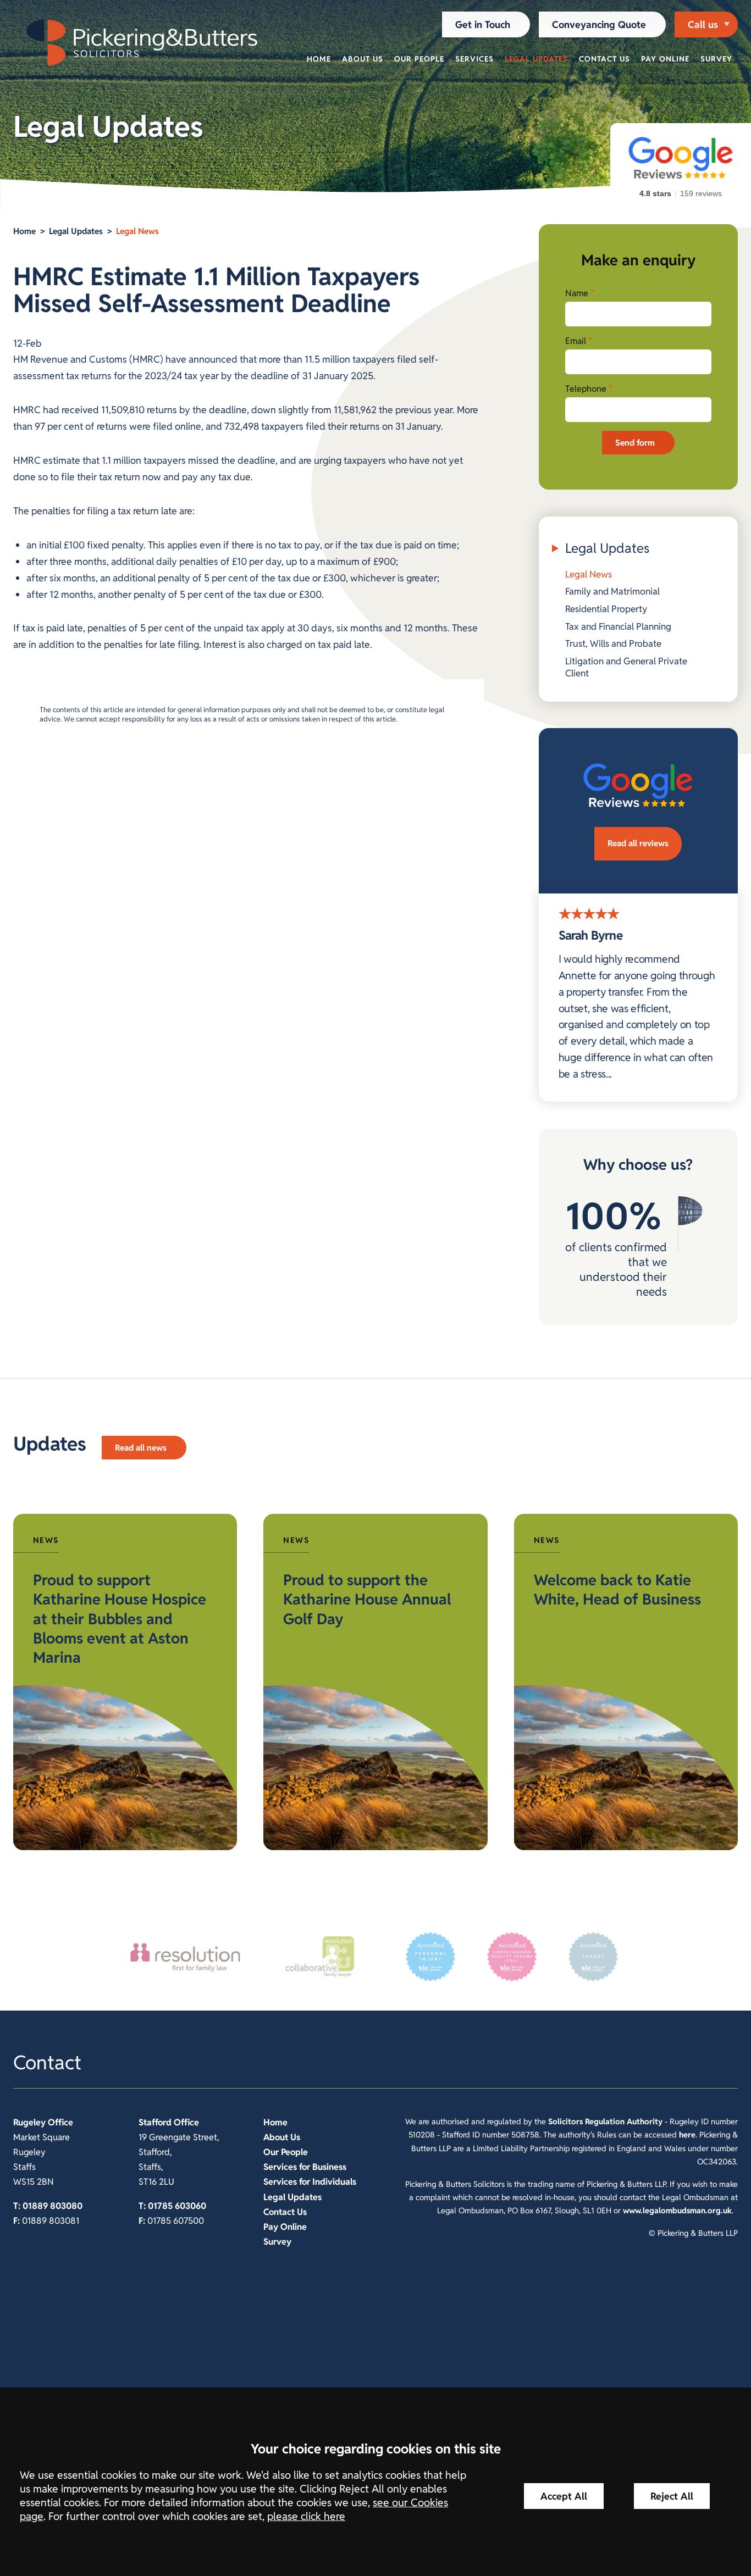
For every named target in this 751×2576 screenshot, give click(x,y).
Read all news (141, 1448)
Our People (419, 59)
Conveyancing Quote (599, 24)
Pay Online (665, 59)
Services (474, 59)
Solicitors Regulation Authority (605, 2121)
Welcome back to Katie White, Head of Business (617, 1590)
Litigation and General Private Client (626, 667)
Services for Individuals (310, 2182)
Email (576, 341)
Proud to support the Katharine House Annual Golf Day (367, 1600)
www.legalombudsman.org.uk (677, 2210)
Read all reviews (638, 843)
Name (577, 293)
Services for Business (305, 2167)
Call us (703, 24)
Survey (716, 59)
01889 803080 (53, 2206)
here (687, 2134)
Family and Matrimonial (612, 591)
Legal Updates (536, 59)
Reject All (672, 2496)
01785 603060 (177, 2206)
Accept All (564, 2496)
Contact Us (604, 59)
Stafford (155, 2122)
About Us (363, 59)
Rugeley (29, 2122)
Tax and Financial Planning (618, 626)
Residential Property (606, 609)
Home (319, 59)
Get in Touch (483, 24)
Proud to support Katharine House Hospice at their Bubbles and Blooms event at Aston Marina (120, 1619)
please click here (306, 2516)
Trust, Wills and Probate (613, 643)
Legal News (137, 231)
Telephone (586, 389)
